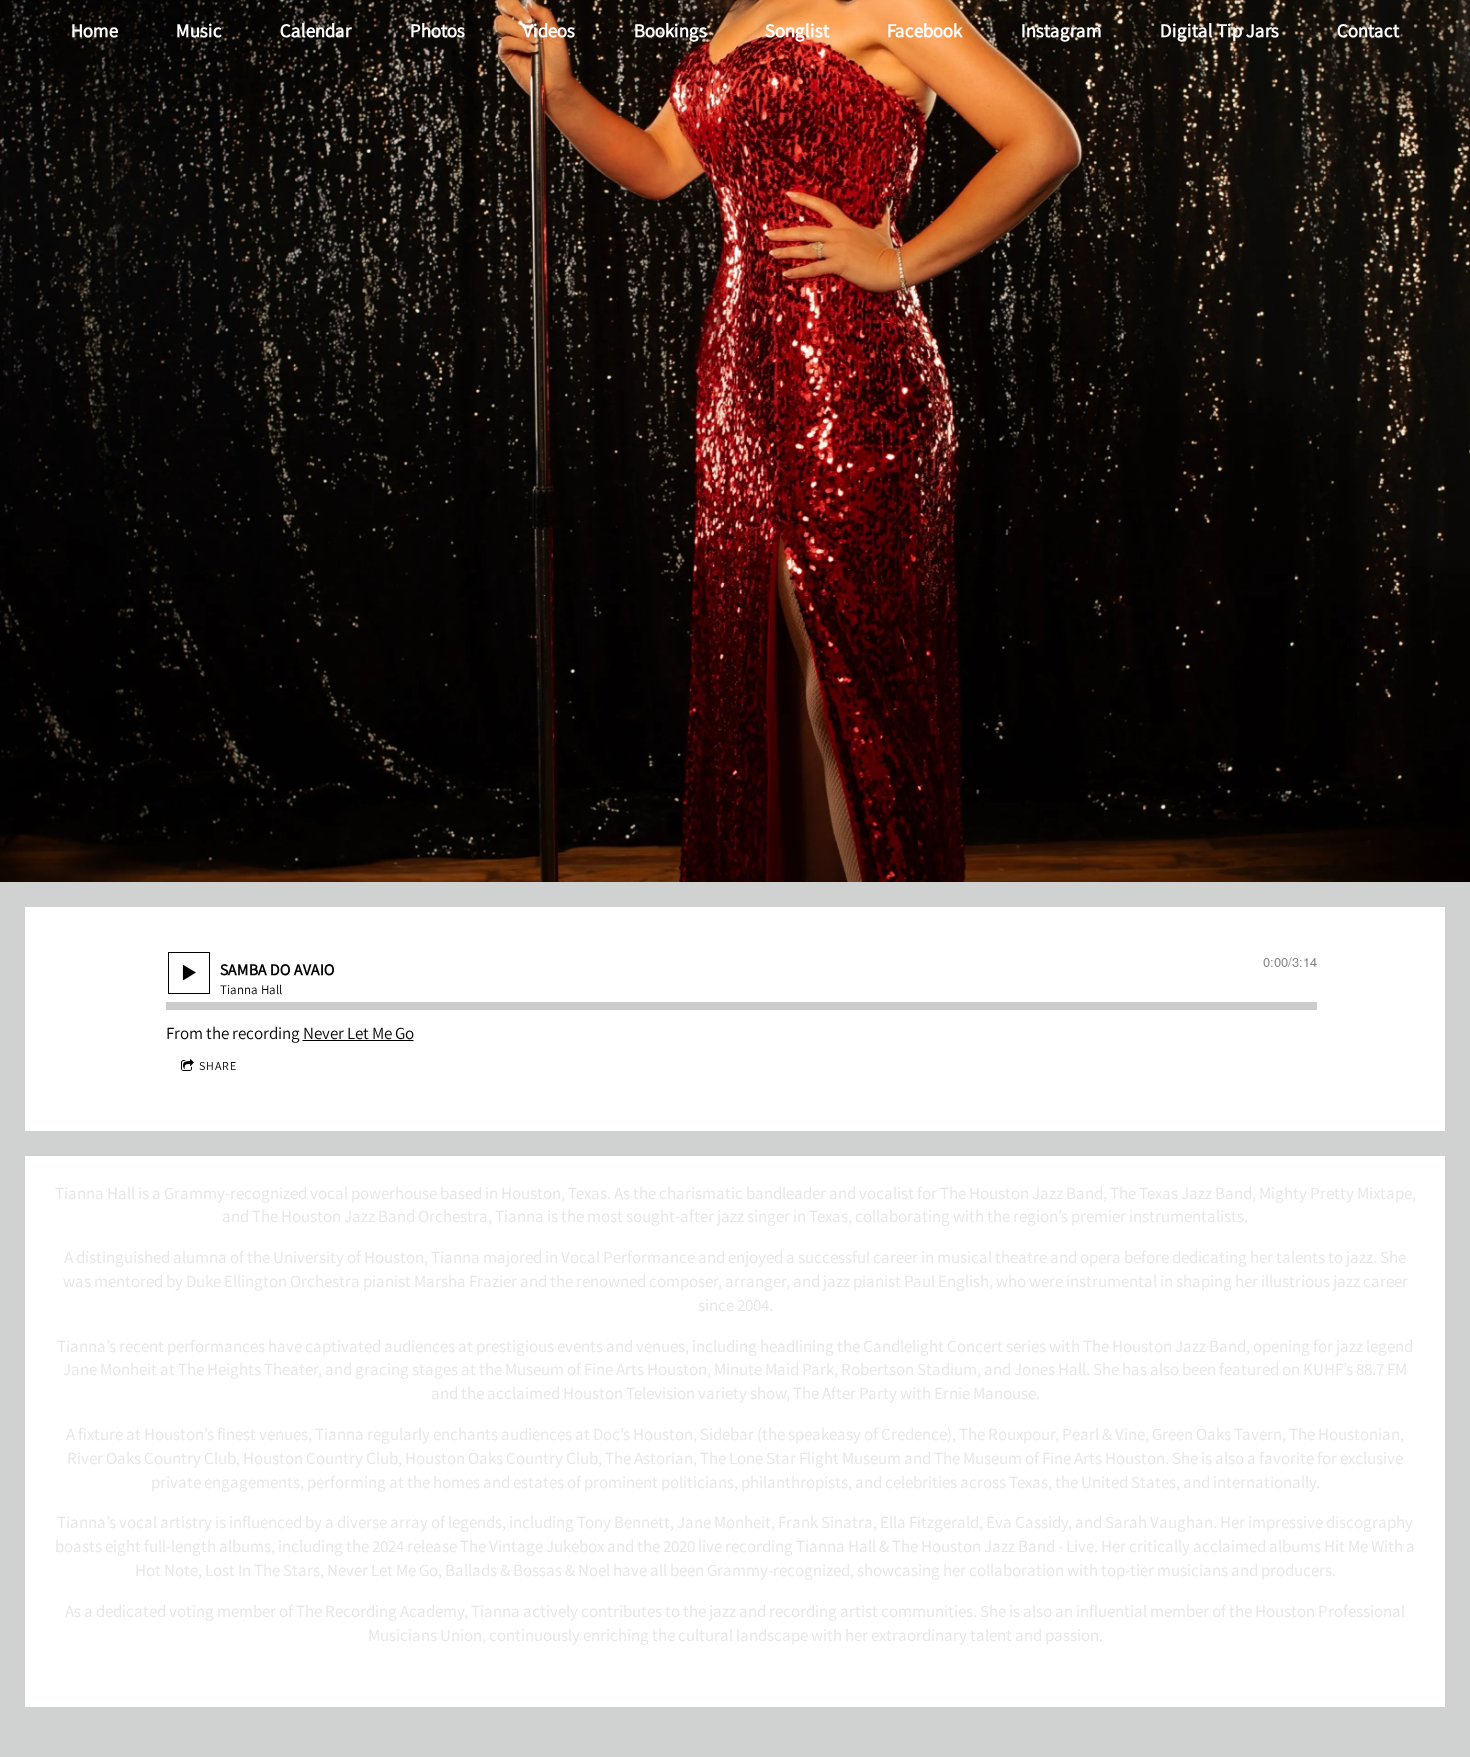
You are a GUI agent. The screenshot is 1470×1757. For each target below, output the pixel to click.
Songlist (797, 30)
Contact (1368, 30)
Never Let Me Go (358, 1033)
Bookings (670, 30)
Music (199, 30)
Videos (549, 30)
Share (218, 1065)
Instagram (1061, 30)
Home (94, 30)
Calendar (315, 30)
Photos (437, 30)
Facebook (924, 30)
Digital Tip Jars (1219, 30)
